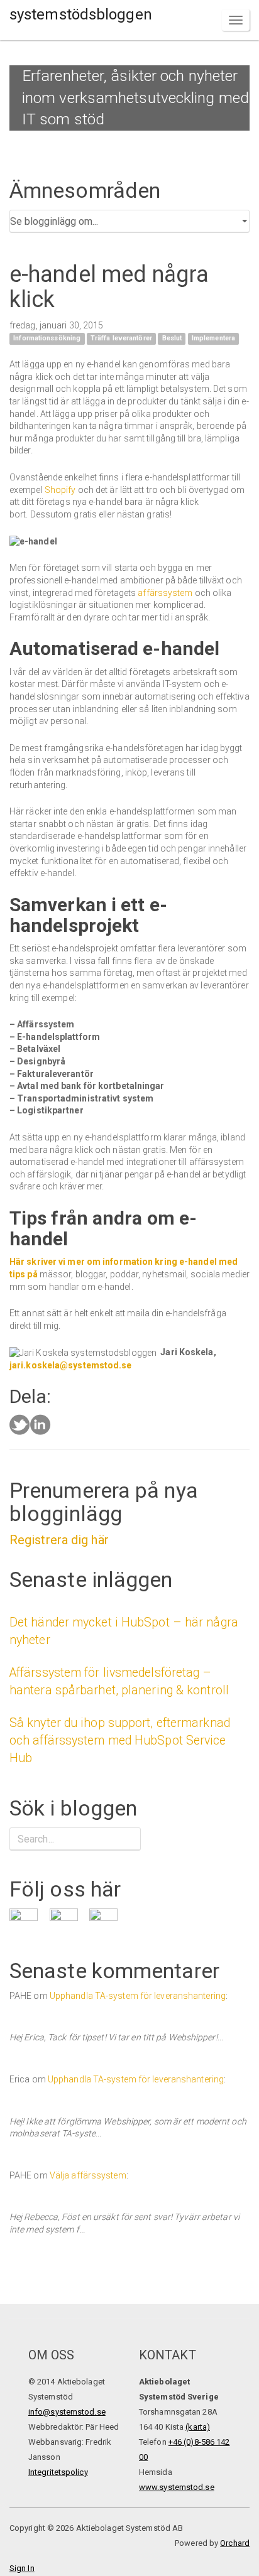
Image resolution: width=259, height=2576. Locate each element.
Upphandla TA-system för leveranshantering (138, 1996)
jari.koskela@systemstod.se (71, 1365)
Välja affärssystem (88, 2175)
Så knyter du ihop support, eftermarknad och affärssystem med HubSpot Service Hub (120, 1740)
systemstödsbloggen (81, 14)
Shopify (60, 490)
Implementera (213, 339)
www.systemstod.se (177, 2487)
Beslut (172, 339)
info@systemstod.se (67, 2412)
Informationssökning (47, 339)
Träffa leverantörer (121, 339)
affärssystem (165, 593)
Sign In (22, 2568)
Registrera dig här (59, 1540)
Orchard (235, 2543)
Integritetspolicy (58, 2472)
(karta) (198, 2427)
